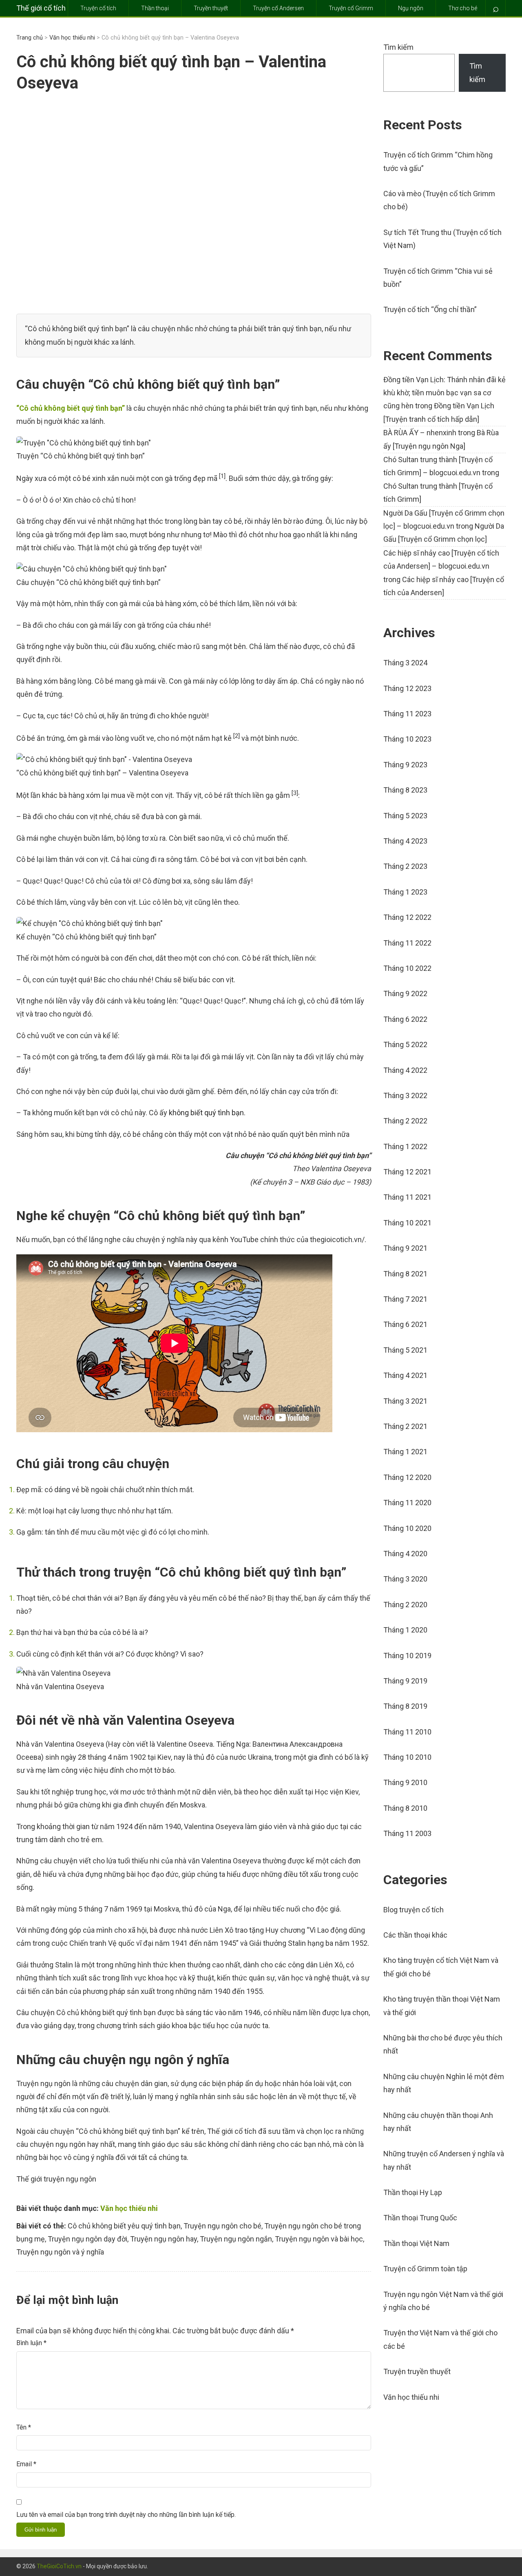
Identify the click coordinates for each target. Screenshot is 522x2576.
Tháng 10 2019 (407, 1656)
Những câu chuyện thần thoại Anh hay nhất (438, 2122)
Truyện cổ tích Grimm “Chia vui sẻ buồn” (438, 278)
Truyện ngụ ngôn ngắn (236, 2239)
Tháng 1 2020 (405, 1630)
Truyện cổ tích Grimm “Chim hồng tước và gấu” (438, 161)
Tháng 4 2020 (405, 1554)
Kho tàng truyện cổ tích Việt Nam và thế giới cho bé (441, 1967)
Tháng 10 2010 (407, 1757)
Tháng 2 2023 (405, 866)
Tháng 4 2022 (405, 1070)
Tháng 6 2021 (405, 1324)
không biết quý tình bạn (206, 1113)
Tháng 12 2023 (407, 688)
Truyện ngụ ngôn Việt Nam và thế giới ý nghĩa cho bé (443, 2301)
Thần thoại (155, 8)
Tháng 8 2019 (405, 1706)
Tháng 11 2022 (407, 943)
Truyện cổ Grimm (351, 8)
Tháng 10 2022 (407, 968)
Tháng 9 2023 (405, 765)
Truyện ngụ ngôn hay (164, 2239)
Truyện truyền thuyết (417, 2371)
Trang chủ (30, 38)
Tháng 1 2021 (405, 1452)
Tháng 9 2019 (405, 1681)
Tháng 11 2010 (407, 1732)
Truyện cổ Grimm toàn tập (425, 2269)
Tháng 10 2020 (407, 1528)
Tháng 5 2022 (405, 1044)
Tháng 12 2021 (407, 1172)
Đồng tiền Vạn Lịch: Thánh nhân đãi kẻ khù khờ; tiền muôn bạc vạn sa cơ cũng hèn (445, 393)
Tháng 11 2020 (407, 1503)
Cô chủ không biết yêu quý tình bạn (124, 2226)
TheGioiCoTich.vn (59, 2566)
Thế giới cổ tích (41, 8)
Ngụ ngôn (411, 8)
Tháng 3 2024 (405, 663)
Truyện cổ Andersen (278, 8)
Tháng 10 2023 (407, 739)
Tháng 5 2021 (405, 1350)
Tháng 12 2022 (407, 917)
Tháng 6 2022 (405, 1019)
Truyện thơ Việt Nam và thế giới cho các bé (440, 2339)
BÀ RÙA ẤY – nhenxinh (420, 433)
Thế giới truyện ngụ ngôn (56, 2179)
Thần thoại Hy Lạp (413, 2192)
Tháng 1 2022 (405, 1146)
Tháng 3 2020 (405, 1579)
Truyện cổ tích (98, 8)
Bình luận (31, 2343)
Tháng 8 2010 (405, 1808)
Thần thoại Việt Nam (416, 2243)
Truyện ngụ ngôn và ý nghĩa (60, 2252)
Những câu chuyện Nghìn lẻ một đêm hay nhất (444, 2083)
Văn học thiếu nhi (72, 38)
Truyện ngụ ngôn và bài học (319, 2239)
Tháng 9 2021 (405, 1248)
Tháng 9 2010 (405, 1782)
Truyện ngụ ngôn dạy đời (87, 2239)
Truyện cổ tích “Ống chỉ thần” (430, 309)
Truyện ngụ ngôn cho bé (222, 2226)
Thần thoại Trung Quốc (420, 2218)
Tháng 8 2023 (405, 790)
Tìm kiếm (398, 47)
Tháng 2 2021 (405, 1426)
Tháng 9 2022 (405, 993)
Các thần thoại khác (415, 1935)
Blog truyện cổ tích (414, 1910)
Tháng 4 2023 (405, 841)
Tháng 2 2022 (405, 1121)
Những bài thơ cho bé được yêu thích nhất (443, 2044)
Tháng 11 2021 (407, 1197)
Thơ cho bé (463, 8)
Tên (24, 2427)
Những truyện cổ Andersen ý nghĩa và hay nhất (444, 2160)
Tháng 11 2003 (407, 1833)
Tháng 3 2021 (405, 1401)
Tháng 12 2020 (407, 1477)
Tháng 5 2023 (405, 816)
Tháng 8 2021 (405, 1274)
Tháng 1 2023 (405, 892)
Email (26, 2464)
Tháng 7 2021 (405, 1299)
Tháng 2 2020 (405, 1605)
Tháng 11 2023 (407, 714)
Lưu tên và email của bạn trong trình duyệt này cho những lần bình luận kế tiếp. (126, 2515)
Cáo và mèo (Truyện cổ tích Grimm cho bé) (439, 200)
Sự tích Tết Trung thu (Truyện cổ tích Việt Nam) (442, 239)
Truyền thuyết (211, 8)
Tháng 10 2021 (407, 1223)
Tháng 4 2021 (405, 1375)
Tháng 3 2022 (405, 1095)
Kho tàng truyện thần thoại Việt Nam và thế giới (442, 2006)
